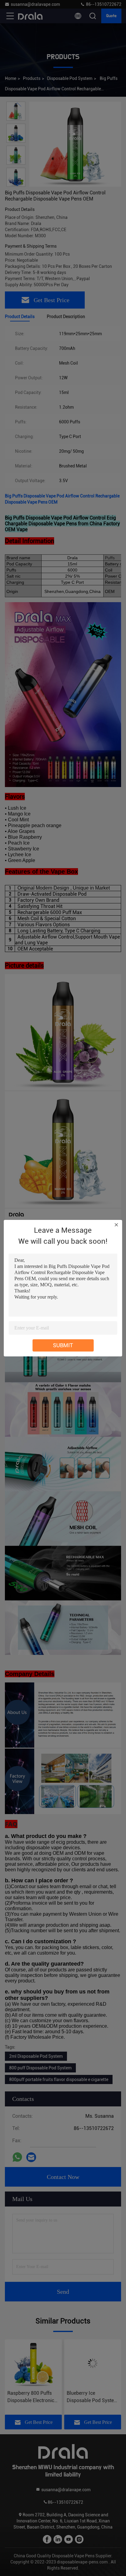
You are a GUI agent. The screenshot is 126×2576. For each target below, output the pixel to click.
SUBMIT (63, 1345)
